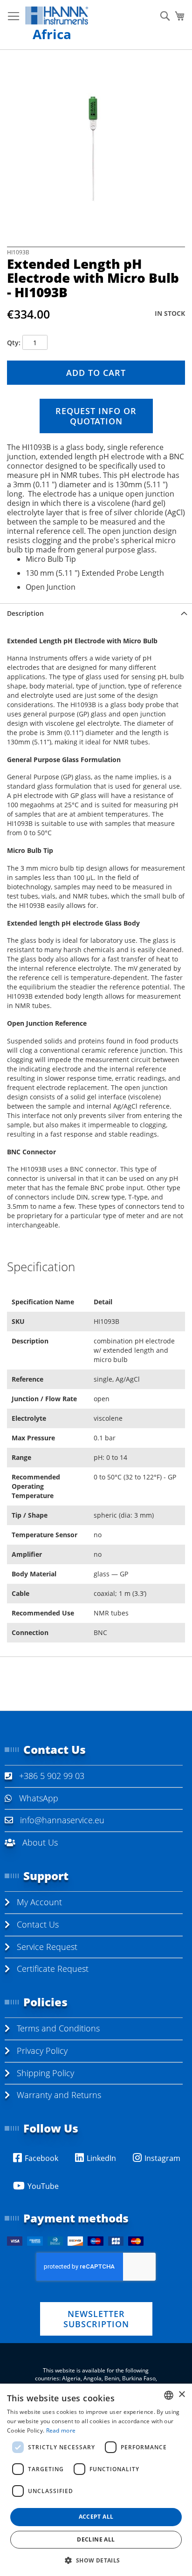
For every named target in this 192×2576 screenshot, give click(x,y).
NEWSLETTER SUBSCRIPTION (96, 2319)
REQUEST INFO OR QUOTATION (96, 416)
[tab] (96, 613)
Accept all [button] (96, 2517)
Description (25, 613)
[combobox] (169, 2395)
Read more (61, 2430)
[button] (96, 2560)
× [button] (182, 2395)
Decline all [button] (96, 2539)
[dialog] (96, 2480)
